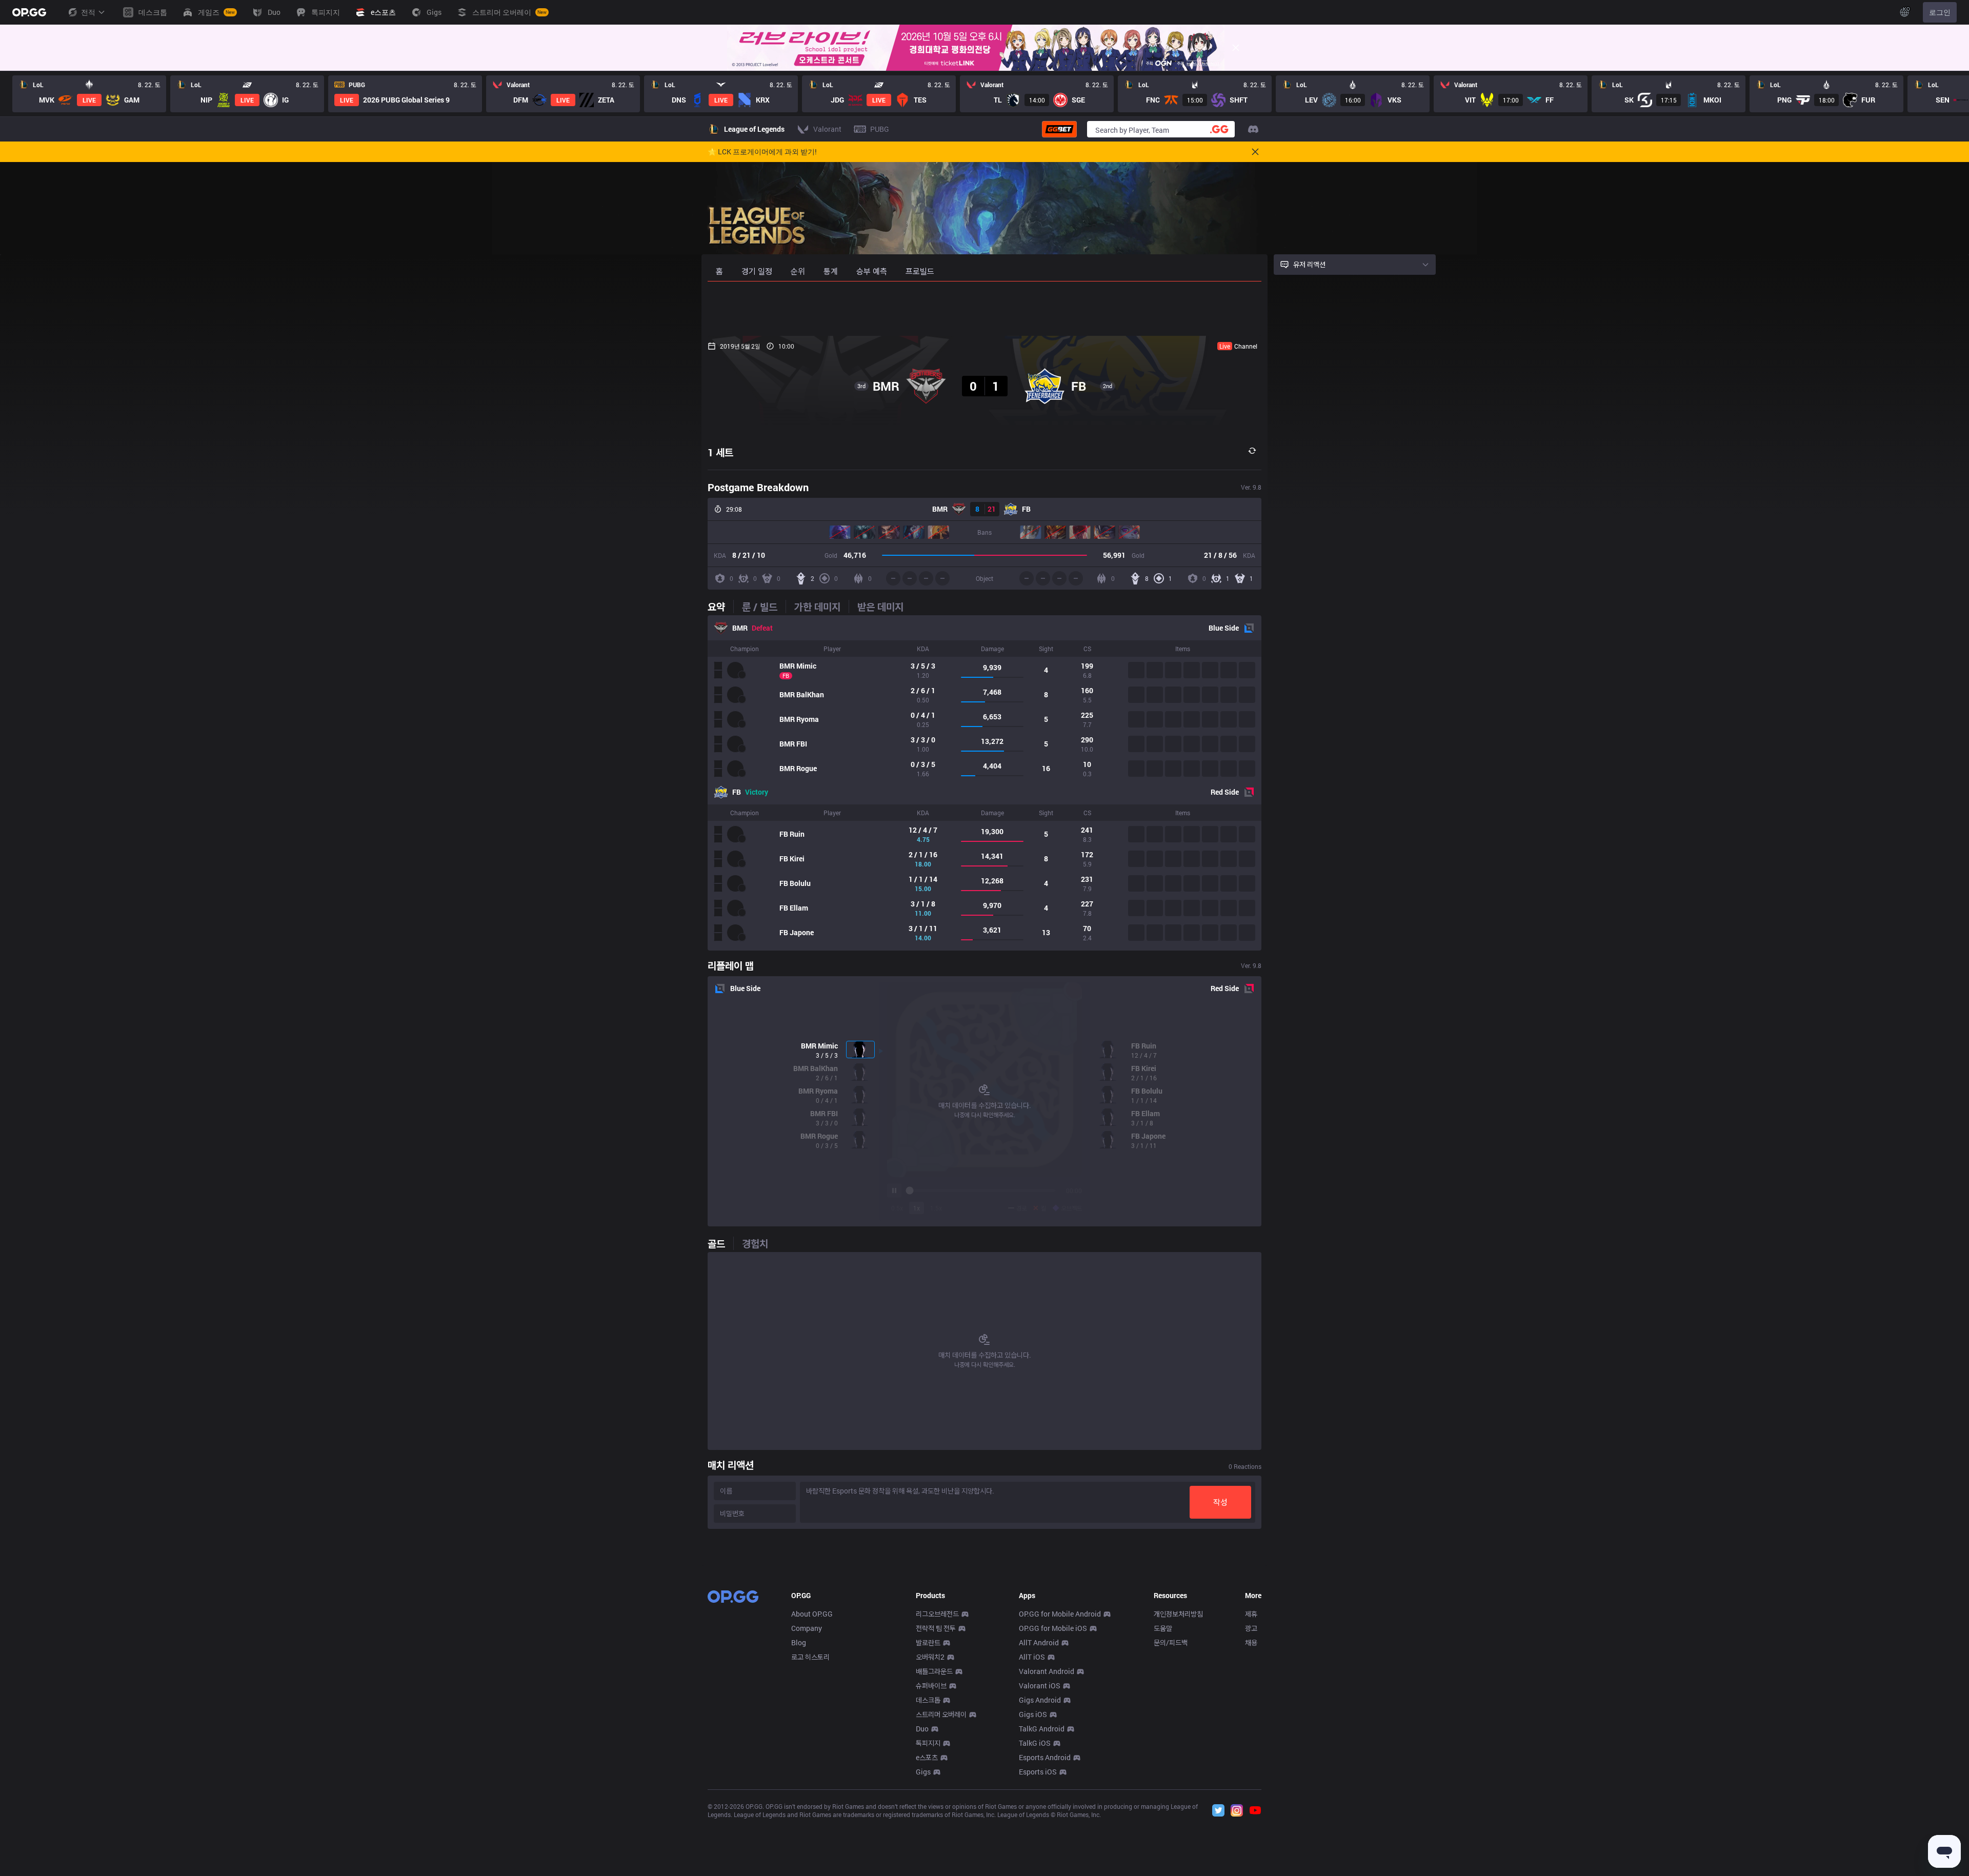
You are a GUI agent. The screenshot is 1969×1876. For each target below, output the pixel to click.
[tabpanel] (985, 783)
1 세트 (720, 452)
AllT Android (1039, 1642)
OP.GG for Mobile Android (1060, 1614)
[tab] (720, 607)
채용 (1251, 1642)
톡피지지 (928, 1743)
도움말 (1163, 1628)
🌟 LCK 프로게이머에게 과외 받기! (762, 152)
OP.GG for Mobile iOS (1053, 1628)
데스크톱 (928, 1700)
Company (807, 1628)
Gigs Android (1040, 1700)
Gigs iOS (1033, 1714)
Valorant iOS (1040, 1686)
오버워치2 (930, 1657)
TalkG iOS (1035, 1743)
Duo (922, 1729)
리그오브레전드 (937, 1614)
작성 (1220, 1502)
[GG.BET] (1059, 129)
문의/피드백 (1171, 1642)
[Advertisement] (985, 309)
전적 (88, 12)
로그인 (1940, 12)
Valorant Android (1047, 1671)
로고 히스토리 (810, 1657)
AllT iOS (1032, 1657)
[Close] (1236, 48)
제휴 (1251, 1614)
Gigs (923, 1772)
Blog (799, 1642)
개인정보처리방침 (1178, 1614)
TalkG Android (1042, 1729)
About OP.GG (812, 1614)
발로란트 (928, 1642)
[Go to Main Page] (29, 12)
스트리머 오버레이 (941, 1714)
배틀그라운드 (934, 1671)
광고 (1251, 1628)
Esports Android (1045, 1757)
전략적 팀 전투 (936, 1628)
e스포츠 (927, 1757)
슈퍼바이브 (931, 1686)
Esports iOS (1038, 1772)
